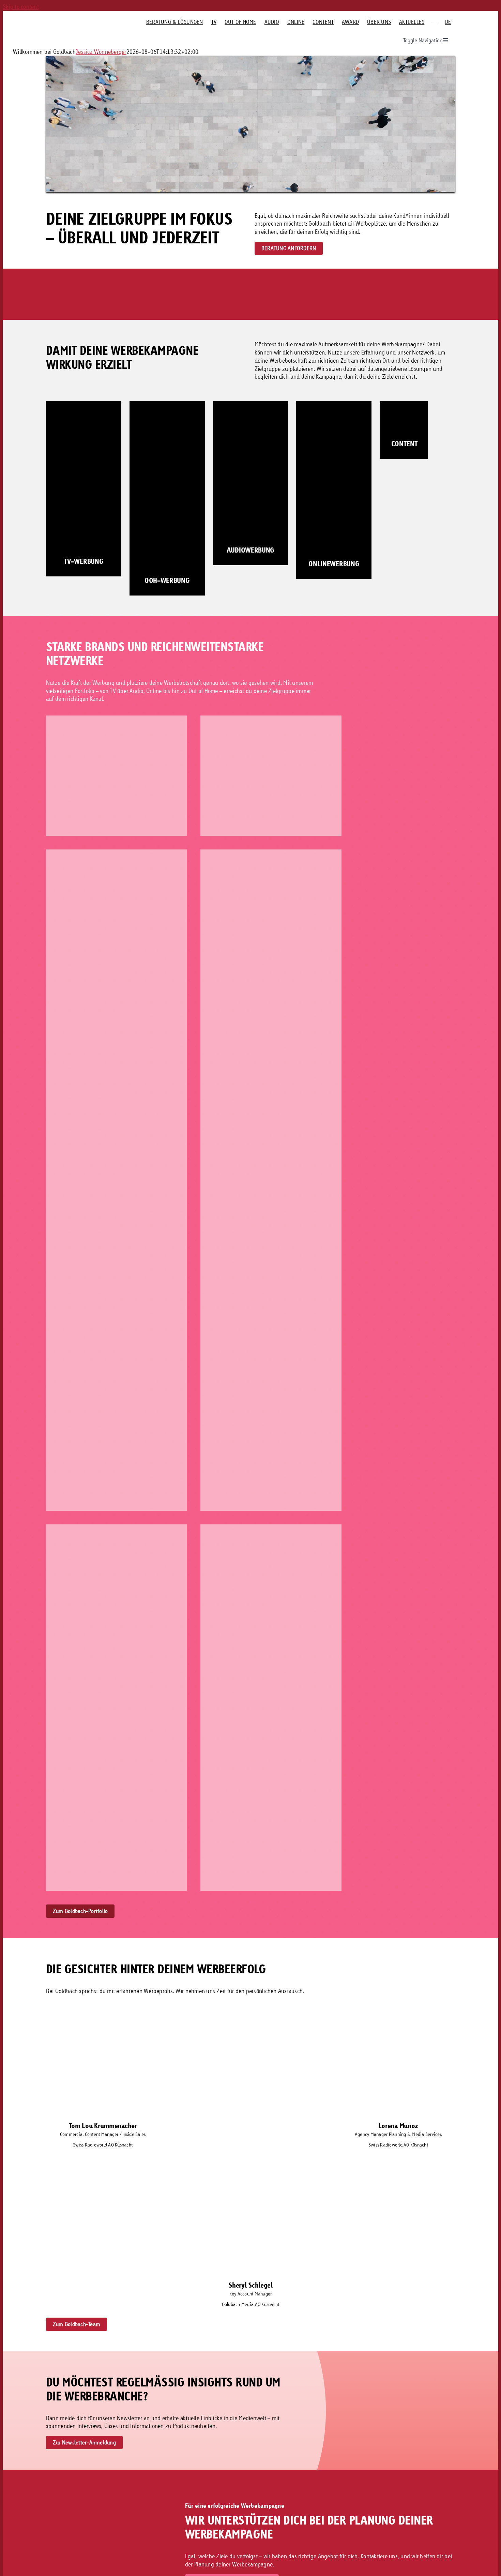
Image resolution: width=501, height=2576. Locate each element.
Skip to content (21, 7)
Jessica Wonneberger (101, 52)
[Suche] (435, 22)
